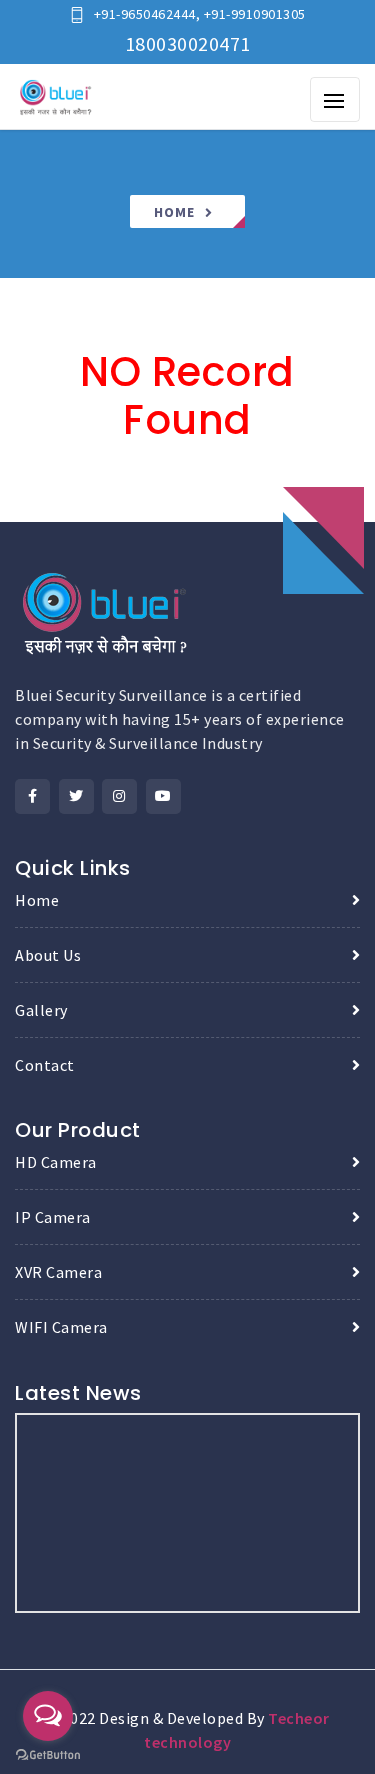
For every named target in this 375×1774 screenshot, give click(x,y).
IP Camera (53, 1217)
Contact (45, 1065)
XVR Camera (58, 1272)
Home (174, 212)
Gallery (41, 1010)
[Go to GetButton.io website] (48, 1754)
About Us (48, 955)
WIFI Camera (61, 1327)
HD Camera (56, 1162)
